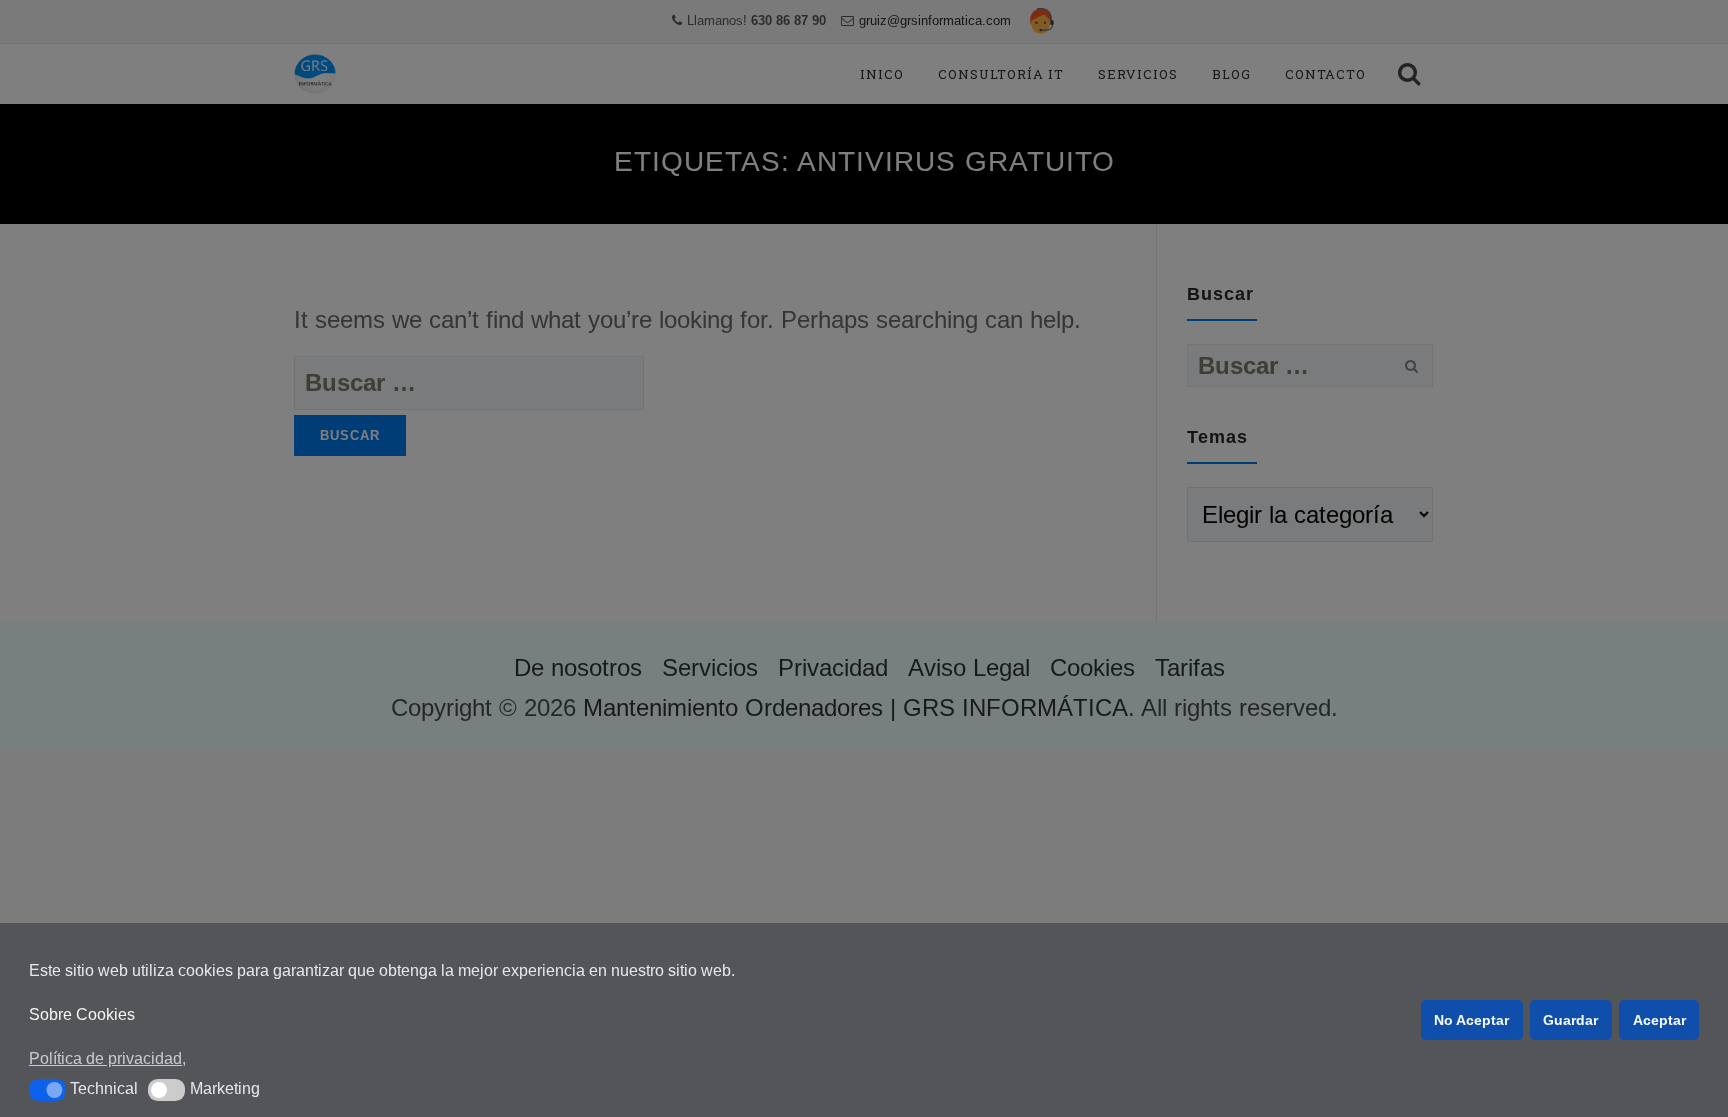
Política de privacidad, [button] (107, 1058)
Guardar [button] (1570, 1020)
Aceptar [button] (1659, 1020)
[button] (47, 1090)
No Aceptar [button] (1471, 1020)
